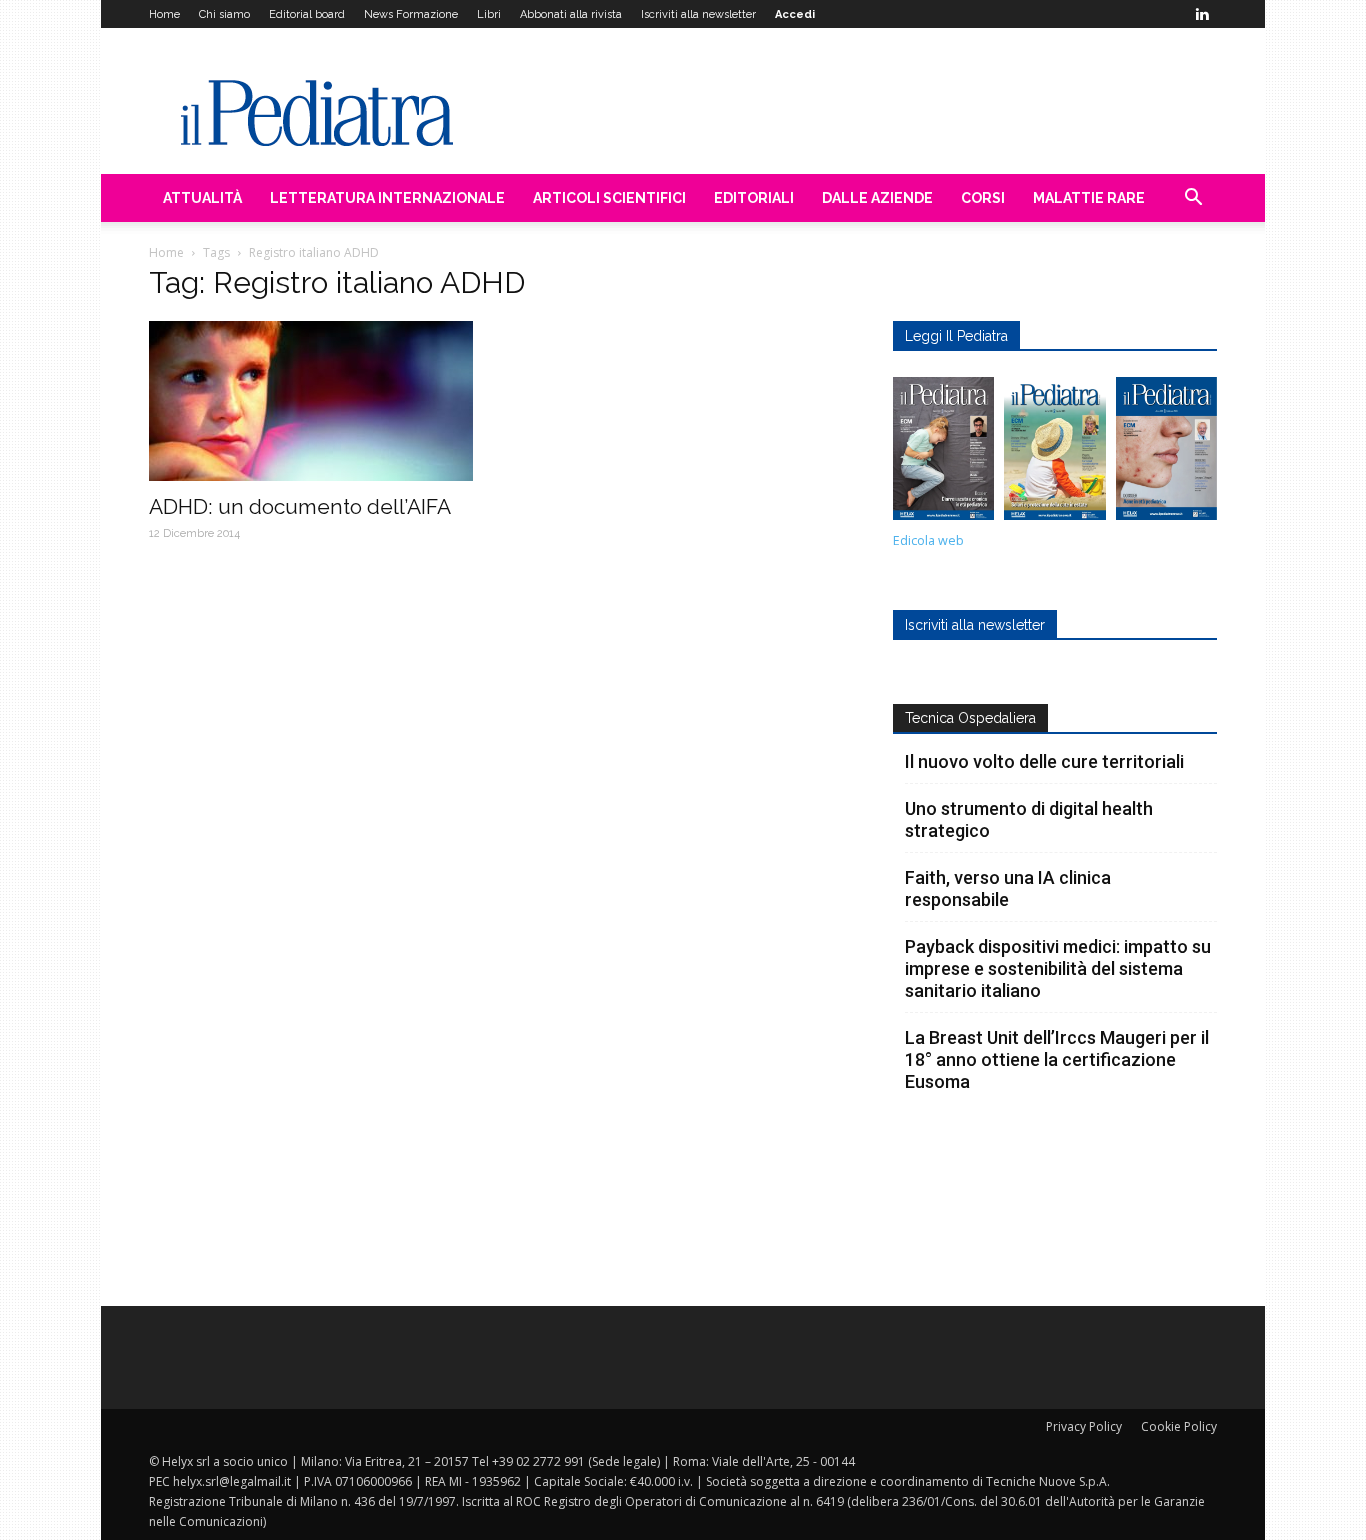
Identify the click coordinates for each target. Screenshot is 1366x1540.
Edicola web (928, 540)
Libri (489, 14)
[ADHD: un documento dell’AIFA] (311, 401)
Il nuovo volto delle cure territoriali (1046, 761)
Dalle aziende (877, 198)
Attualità (202, 198)
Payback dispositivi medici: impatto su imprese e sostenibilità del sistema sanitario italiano (1058, 968)
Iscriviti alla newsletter (698, 14)
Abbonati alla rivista (571, 14)
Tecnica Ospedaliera (970, 718)
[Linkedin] (1202, 14)
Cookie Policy (1179, 1426)
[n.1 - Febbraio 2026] (1166, 453)
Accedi (795, 14)
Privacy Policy (1084, 1426)
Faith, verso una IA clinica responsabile (1008, 888)
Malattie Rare (1089, 198)
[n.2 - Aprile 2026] (1054, 453)
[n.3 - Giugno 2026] (943, 453)
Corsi (983, 198)
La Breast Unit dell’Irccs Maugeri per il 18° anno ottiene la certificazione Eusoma (1057, 1059)
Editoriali (754, 198)
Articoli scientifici (609, 198)
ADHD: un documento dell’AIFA (300, 506)
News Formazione (411, 14)
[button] (1193, 199)
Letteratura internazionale (387, 198)
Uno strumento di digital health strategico (1029, 819)
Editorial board (307, 14)
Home (164, 14)
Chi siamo (224, 14)
